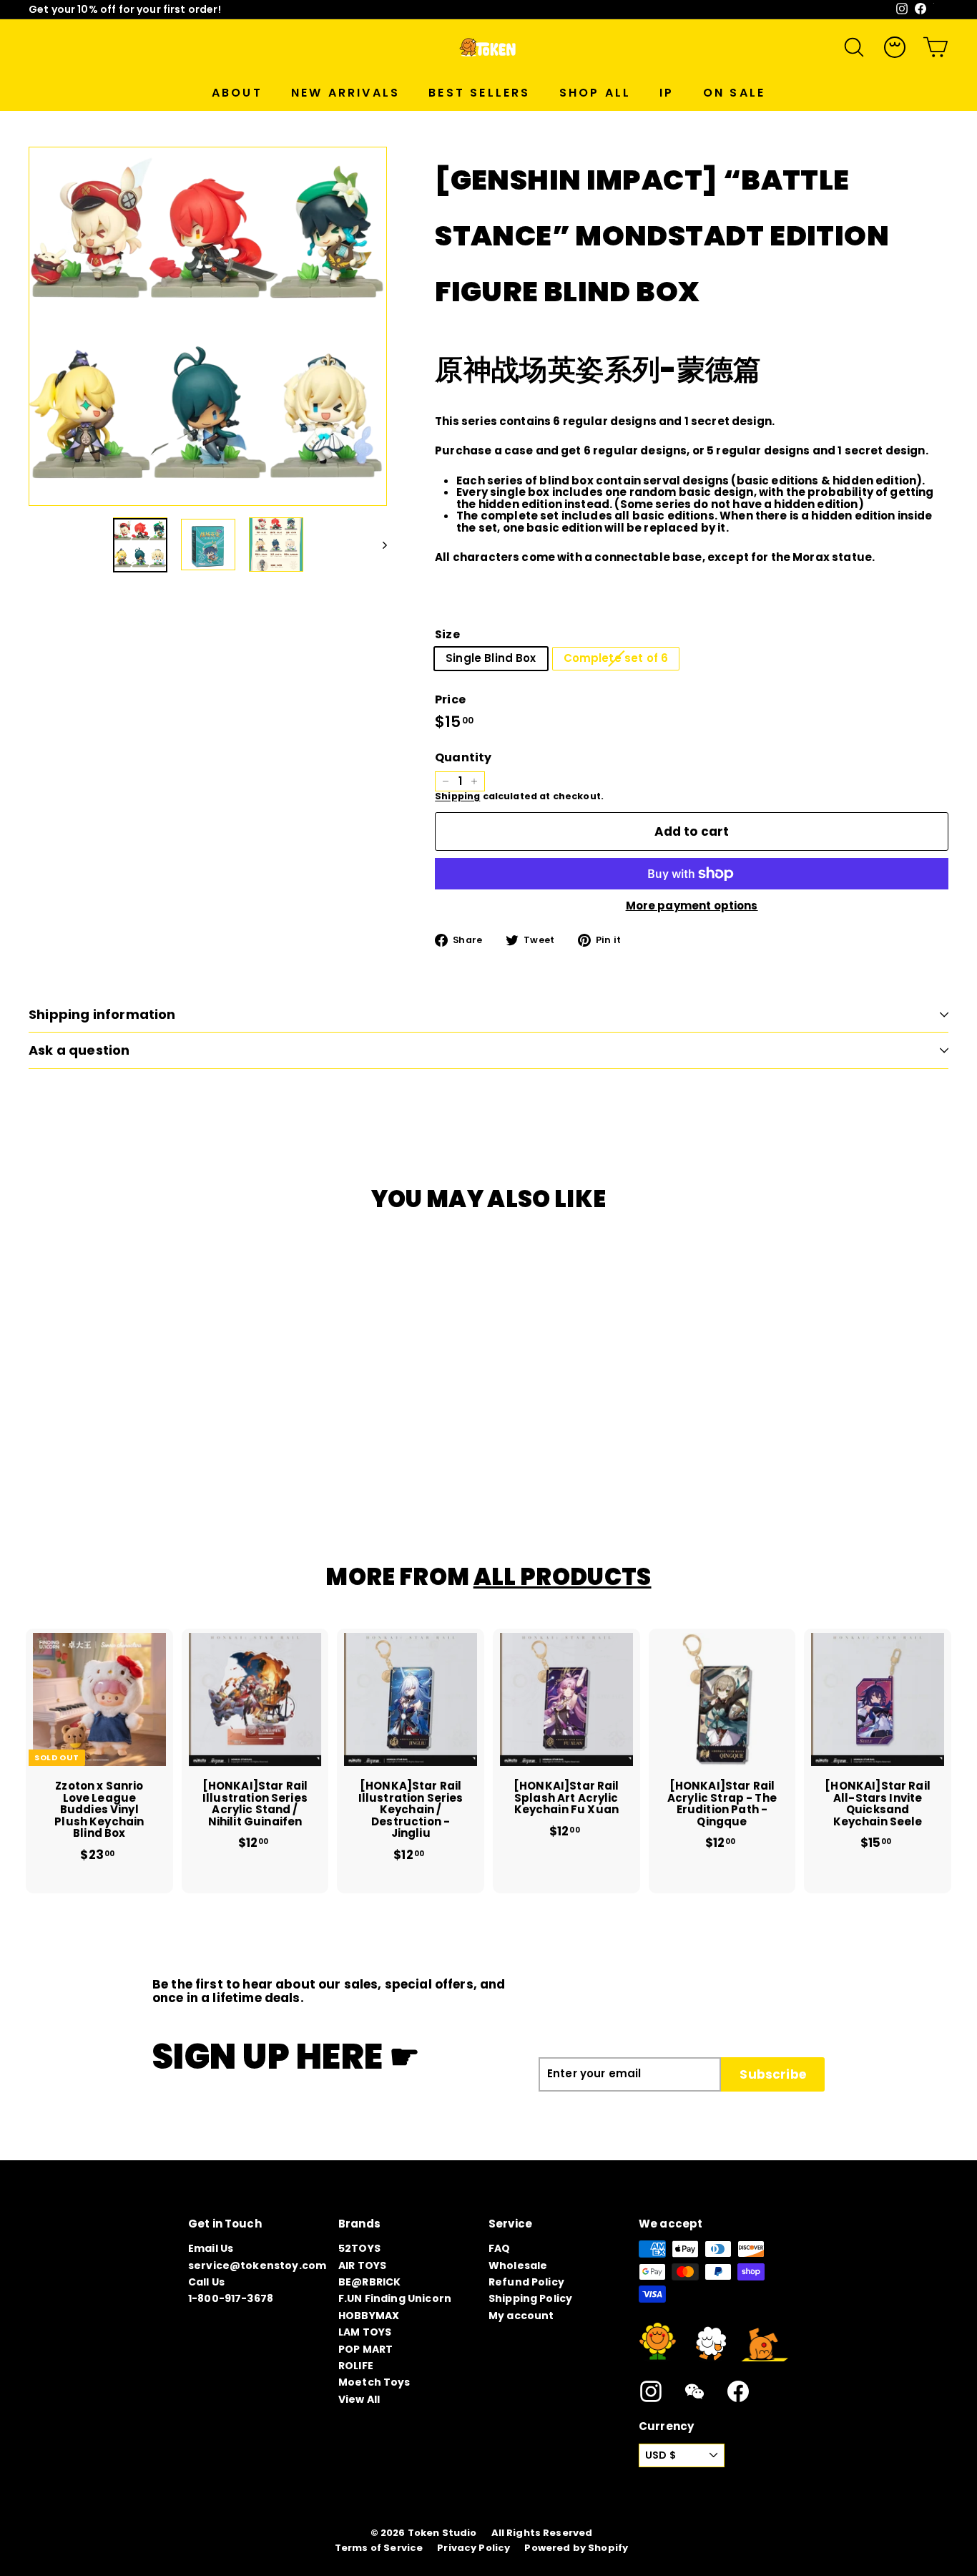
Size (447, 635)
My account (521, 2316)
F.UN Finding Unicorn (395, 2298)
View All (359, 2399)
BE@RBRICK (369, 2282)
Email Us (211, 2248)
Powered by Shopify (576, 2548)
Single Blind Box (491, 658)
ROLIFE (356, 2366)
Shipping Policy (530, 2298)
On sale (734, 93)
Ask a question (79, 1050)
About (237, 93)
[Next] (378, 545)
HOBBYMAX (369, 2316)
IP (667, 93)
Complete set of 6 (616, 658)
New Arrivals (345, 93)
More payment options (692, 906)
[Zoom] (208, 326)
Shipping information (102, 1014)
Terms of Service (379, 2548)
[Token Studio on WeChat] (694, 2391)
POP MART (365, 2349)
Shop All (595, 93)
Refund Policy (526, 2282)
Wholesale (518, 2265)
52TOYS (359, 2248)
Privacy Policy (473, 2548)
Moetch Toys (374, 2382)
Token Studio (442, 2533)
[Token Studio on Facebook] (738, 2391)
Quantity (463, 758)
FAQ (499, 2248)
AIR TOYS (362, 2265)
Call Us (206, 2282)
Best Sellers (479, 93)
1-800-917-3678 (231, 2298)
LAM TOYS (365, 2332)
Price (450, 700)
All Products (563, 1577)
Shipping (457, 796)
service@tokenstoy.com (257, 2265)
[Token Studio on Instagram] (651, 2391)
